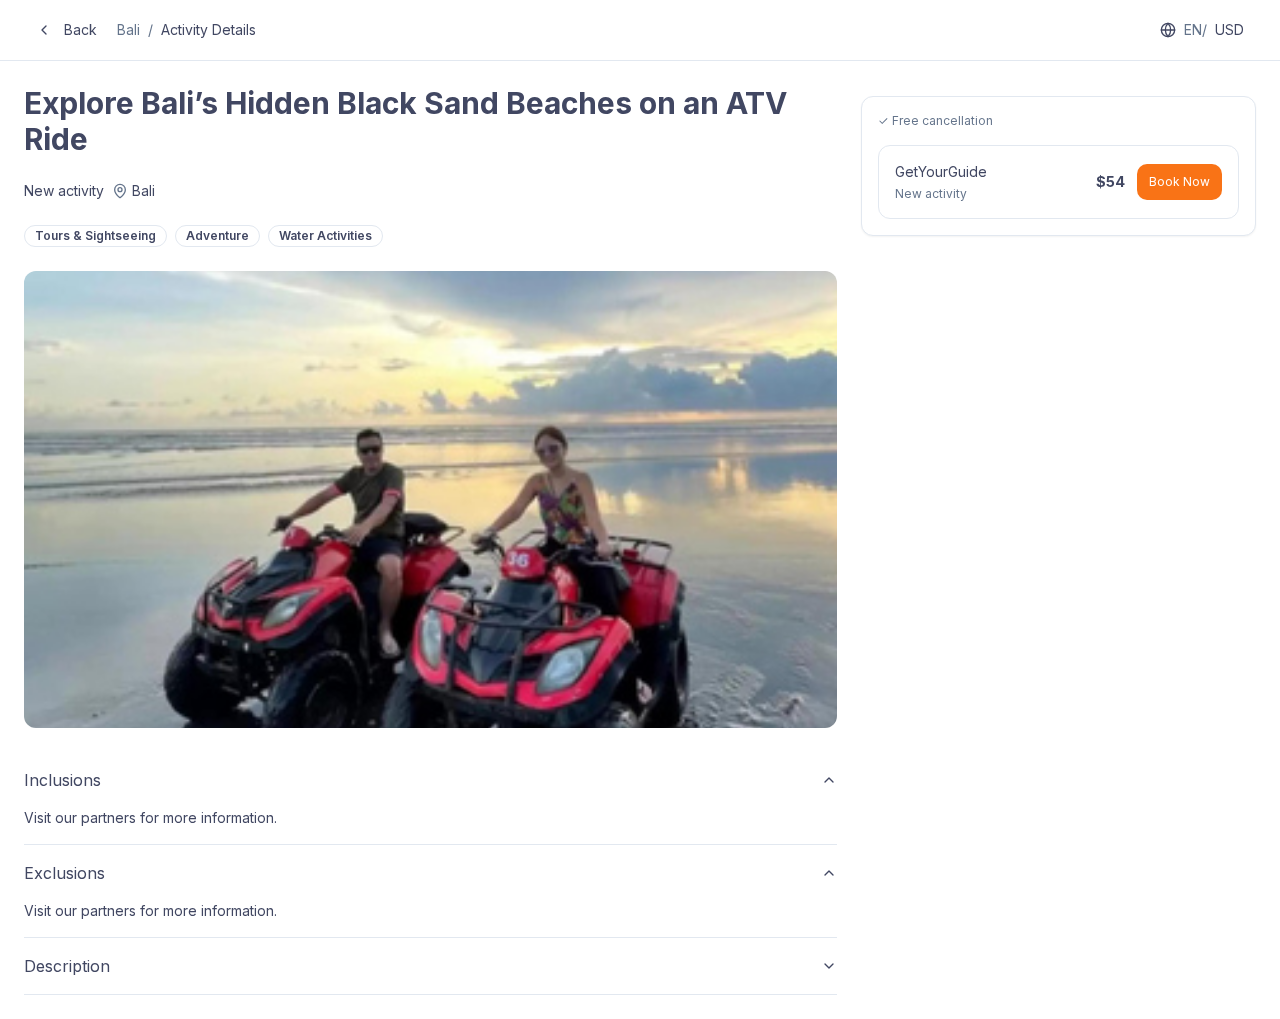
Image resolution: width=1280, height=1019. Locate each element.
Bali (128, 29)
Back (80, 29)
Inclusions (62, 780)
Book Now (1179, 181)
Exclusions (64, 873)
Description (67, 966)
